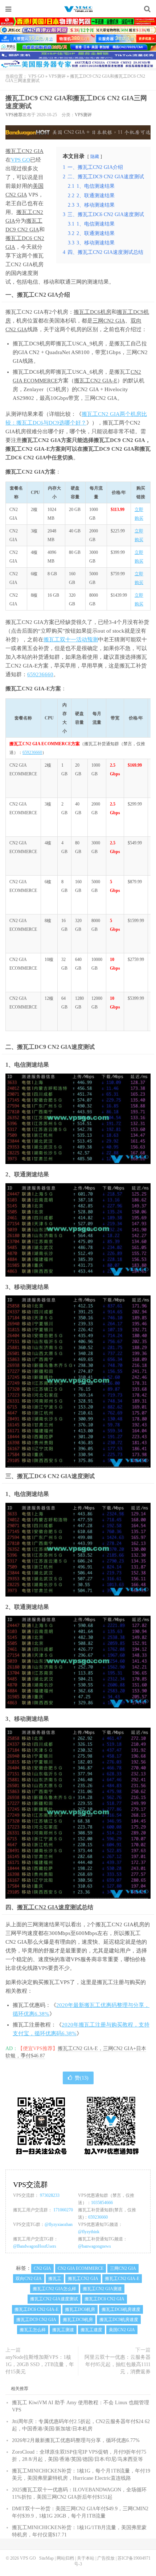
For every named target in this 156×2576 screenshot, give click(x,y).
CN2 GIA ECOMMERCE (81, 2268)
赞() (82, 2078)
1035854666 (102, 2203)
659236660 (40, 674)
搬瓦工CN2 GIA (24, 151)
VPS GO (78, 9)
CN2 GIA (42, 2268)
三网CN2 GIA (109, 321)
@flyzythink (89, 2232)
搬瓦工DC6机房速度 (121, 2309)
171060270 (63, 2210)
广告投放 (106, 2558)
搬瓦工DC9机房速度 (119, 2320)
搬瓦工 (24, 212)
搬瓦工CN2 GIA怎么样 (54, 2289)
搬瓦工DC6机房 (93, 312)
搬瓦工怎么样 (33, 2330)
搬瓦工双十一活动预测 (71, 640)
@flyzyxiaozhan (59, 2224)
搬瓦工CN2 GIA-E (96, 381)
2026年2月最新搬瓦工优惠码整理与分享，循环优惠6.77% (76, 2440)
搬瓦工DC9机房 (78, 2320)
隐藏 (95, 157)
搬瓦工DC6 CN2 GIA (104, 2299)
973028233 (50, 2195)
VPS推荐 (14, 115)
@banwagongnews (95, 2246)
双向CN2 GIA (29, 2279)
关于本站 (86, 2558)
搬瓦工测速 (63, 2330)
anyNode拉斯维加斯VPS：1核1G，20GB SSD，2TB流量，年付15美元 (40, 2364)
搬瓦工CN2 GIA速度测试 (49, 1907)
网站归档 (65, 2558)
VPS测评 (57, 76)
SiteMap (46, 2558)
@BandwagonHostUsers (35, 2246)
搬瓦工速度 (91, 2330)
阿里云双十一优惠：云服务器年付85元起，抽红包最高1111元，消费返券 (118, 2364)
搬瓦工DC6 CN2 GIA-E (36, 2309)
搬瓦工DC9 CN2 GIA (36, 2320)
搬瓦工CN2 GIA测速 (102, 2289)
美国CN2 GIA (122, 2330)
